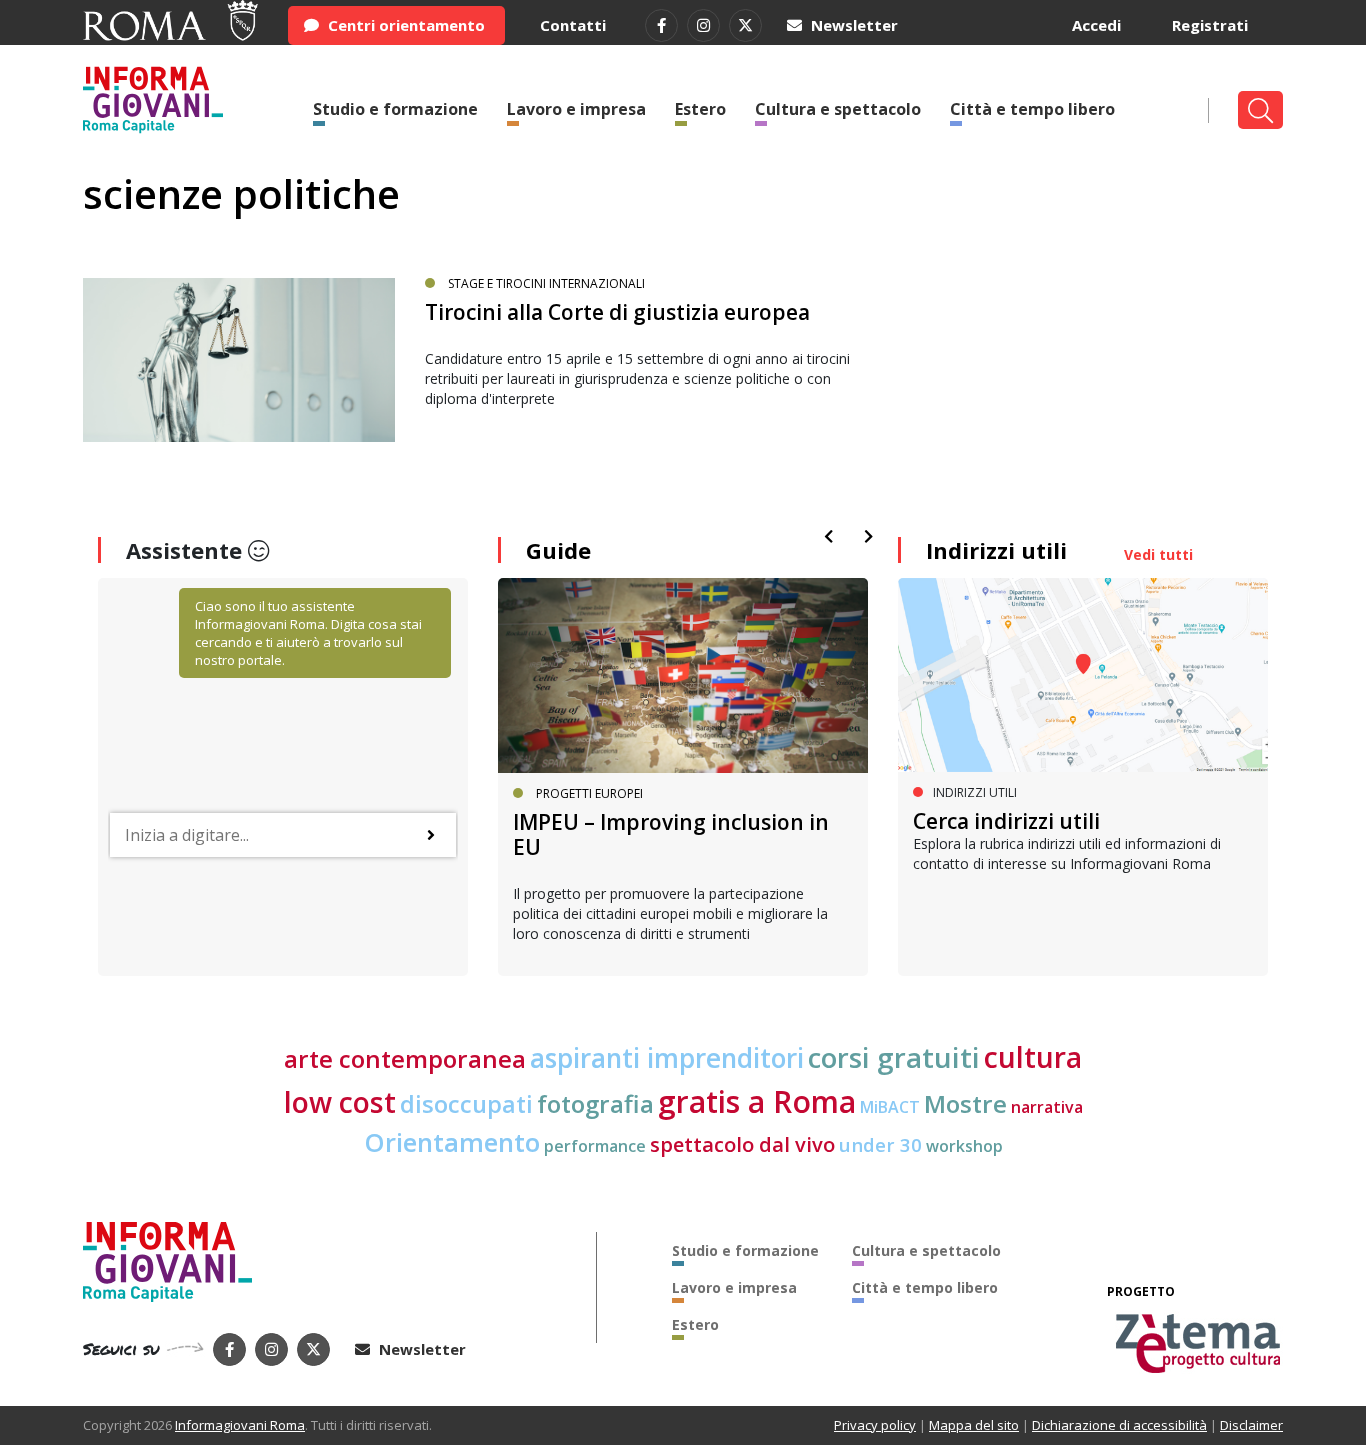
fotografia (595, 1103)
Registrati (1210, 25)
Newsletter (852, 25)
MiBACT (890, 1107)
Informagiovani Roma (240, 1425)
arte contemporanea (405, 1058)
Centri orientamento (404, 25)
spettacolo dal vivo (742, 1144)
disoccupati (466, 1104)
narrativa (1047, 1107)
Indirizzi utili (996, 550)
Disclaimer (1251, 1425)
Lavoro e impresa (576, 109)
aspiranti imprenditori (667, 1058)
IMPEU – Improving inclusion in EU (671, 834)
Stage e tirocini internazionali (546, 283)
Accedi (1096, 25)
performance (595, 1146)
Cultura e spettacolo (838, 109)
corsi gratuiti (894, 1057)
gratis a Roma (757, 1101)
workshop (964, 1146)
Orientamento (452, 1142)
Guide (558, 550)
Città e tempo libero (1032, 109)
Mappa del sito (974, 1425)
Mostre (965, 1103)
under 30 (880, 1144)
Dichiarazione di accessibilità (1119, 1425)
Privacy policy (875, 1425)
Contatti (573, 25)
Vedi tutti (1158, 554)
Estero (700, 109)
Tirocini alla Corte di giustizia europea (617, 312)
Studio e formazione (395, 109)
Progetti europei (589, 793)
